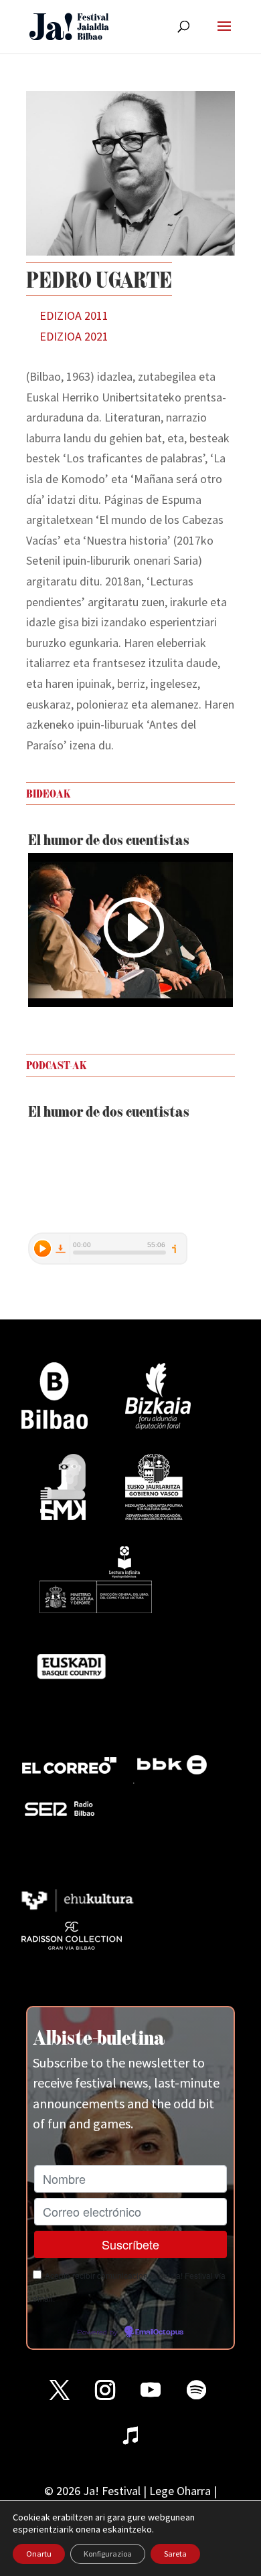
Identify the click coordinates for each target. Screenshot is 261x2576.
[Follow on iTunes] (130, 2435)
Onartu (39, 2554)
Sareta (175, 2554)
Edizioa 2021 (74, 336)
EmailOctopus (159, 2332)
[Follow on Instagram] (105, 2390)
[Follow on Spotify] (196, 2390)
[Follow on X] (60, 2390)
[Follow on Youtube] (151, 2390)
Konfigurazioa (108, 2554)
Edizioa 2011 (74, 315)
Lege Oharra (180, 2491)
